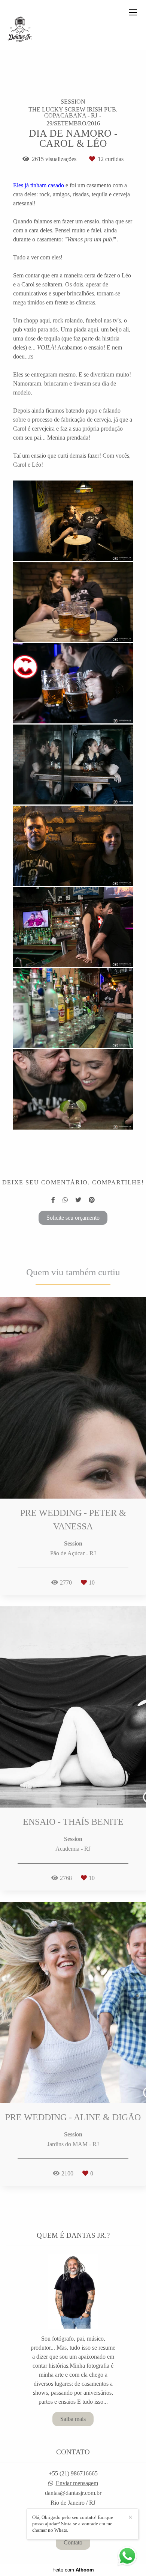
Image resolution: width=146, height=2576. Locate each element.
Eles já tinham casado (39, 185)
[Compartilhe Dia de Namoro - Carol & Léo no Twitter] (78, 1200)
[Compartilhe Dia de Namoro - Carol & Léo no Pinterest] (92, 1200)
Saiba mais (73, 2419)
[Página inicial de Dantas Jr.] (20, 30)
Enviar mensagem (77, 2483)
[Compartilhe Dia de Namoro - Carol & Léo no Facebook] (53, 1200)
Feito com (73, 2570)
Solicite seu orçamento (73, 1218)
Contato (73, 2542)
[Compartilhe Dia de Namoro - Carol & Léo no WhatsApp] (65, 1200)
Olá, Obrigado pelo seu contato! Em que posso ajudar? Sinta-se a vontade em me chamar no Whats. (73, 2524)
